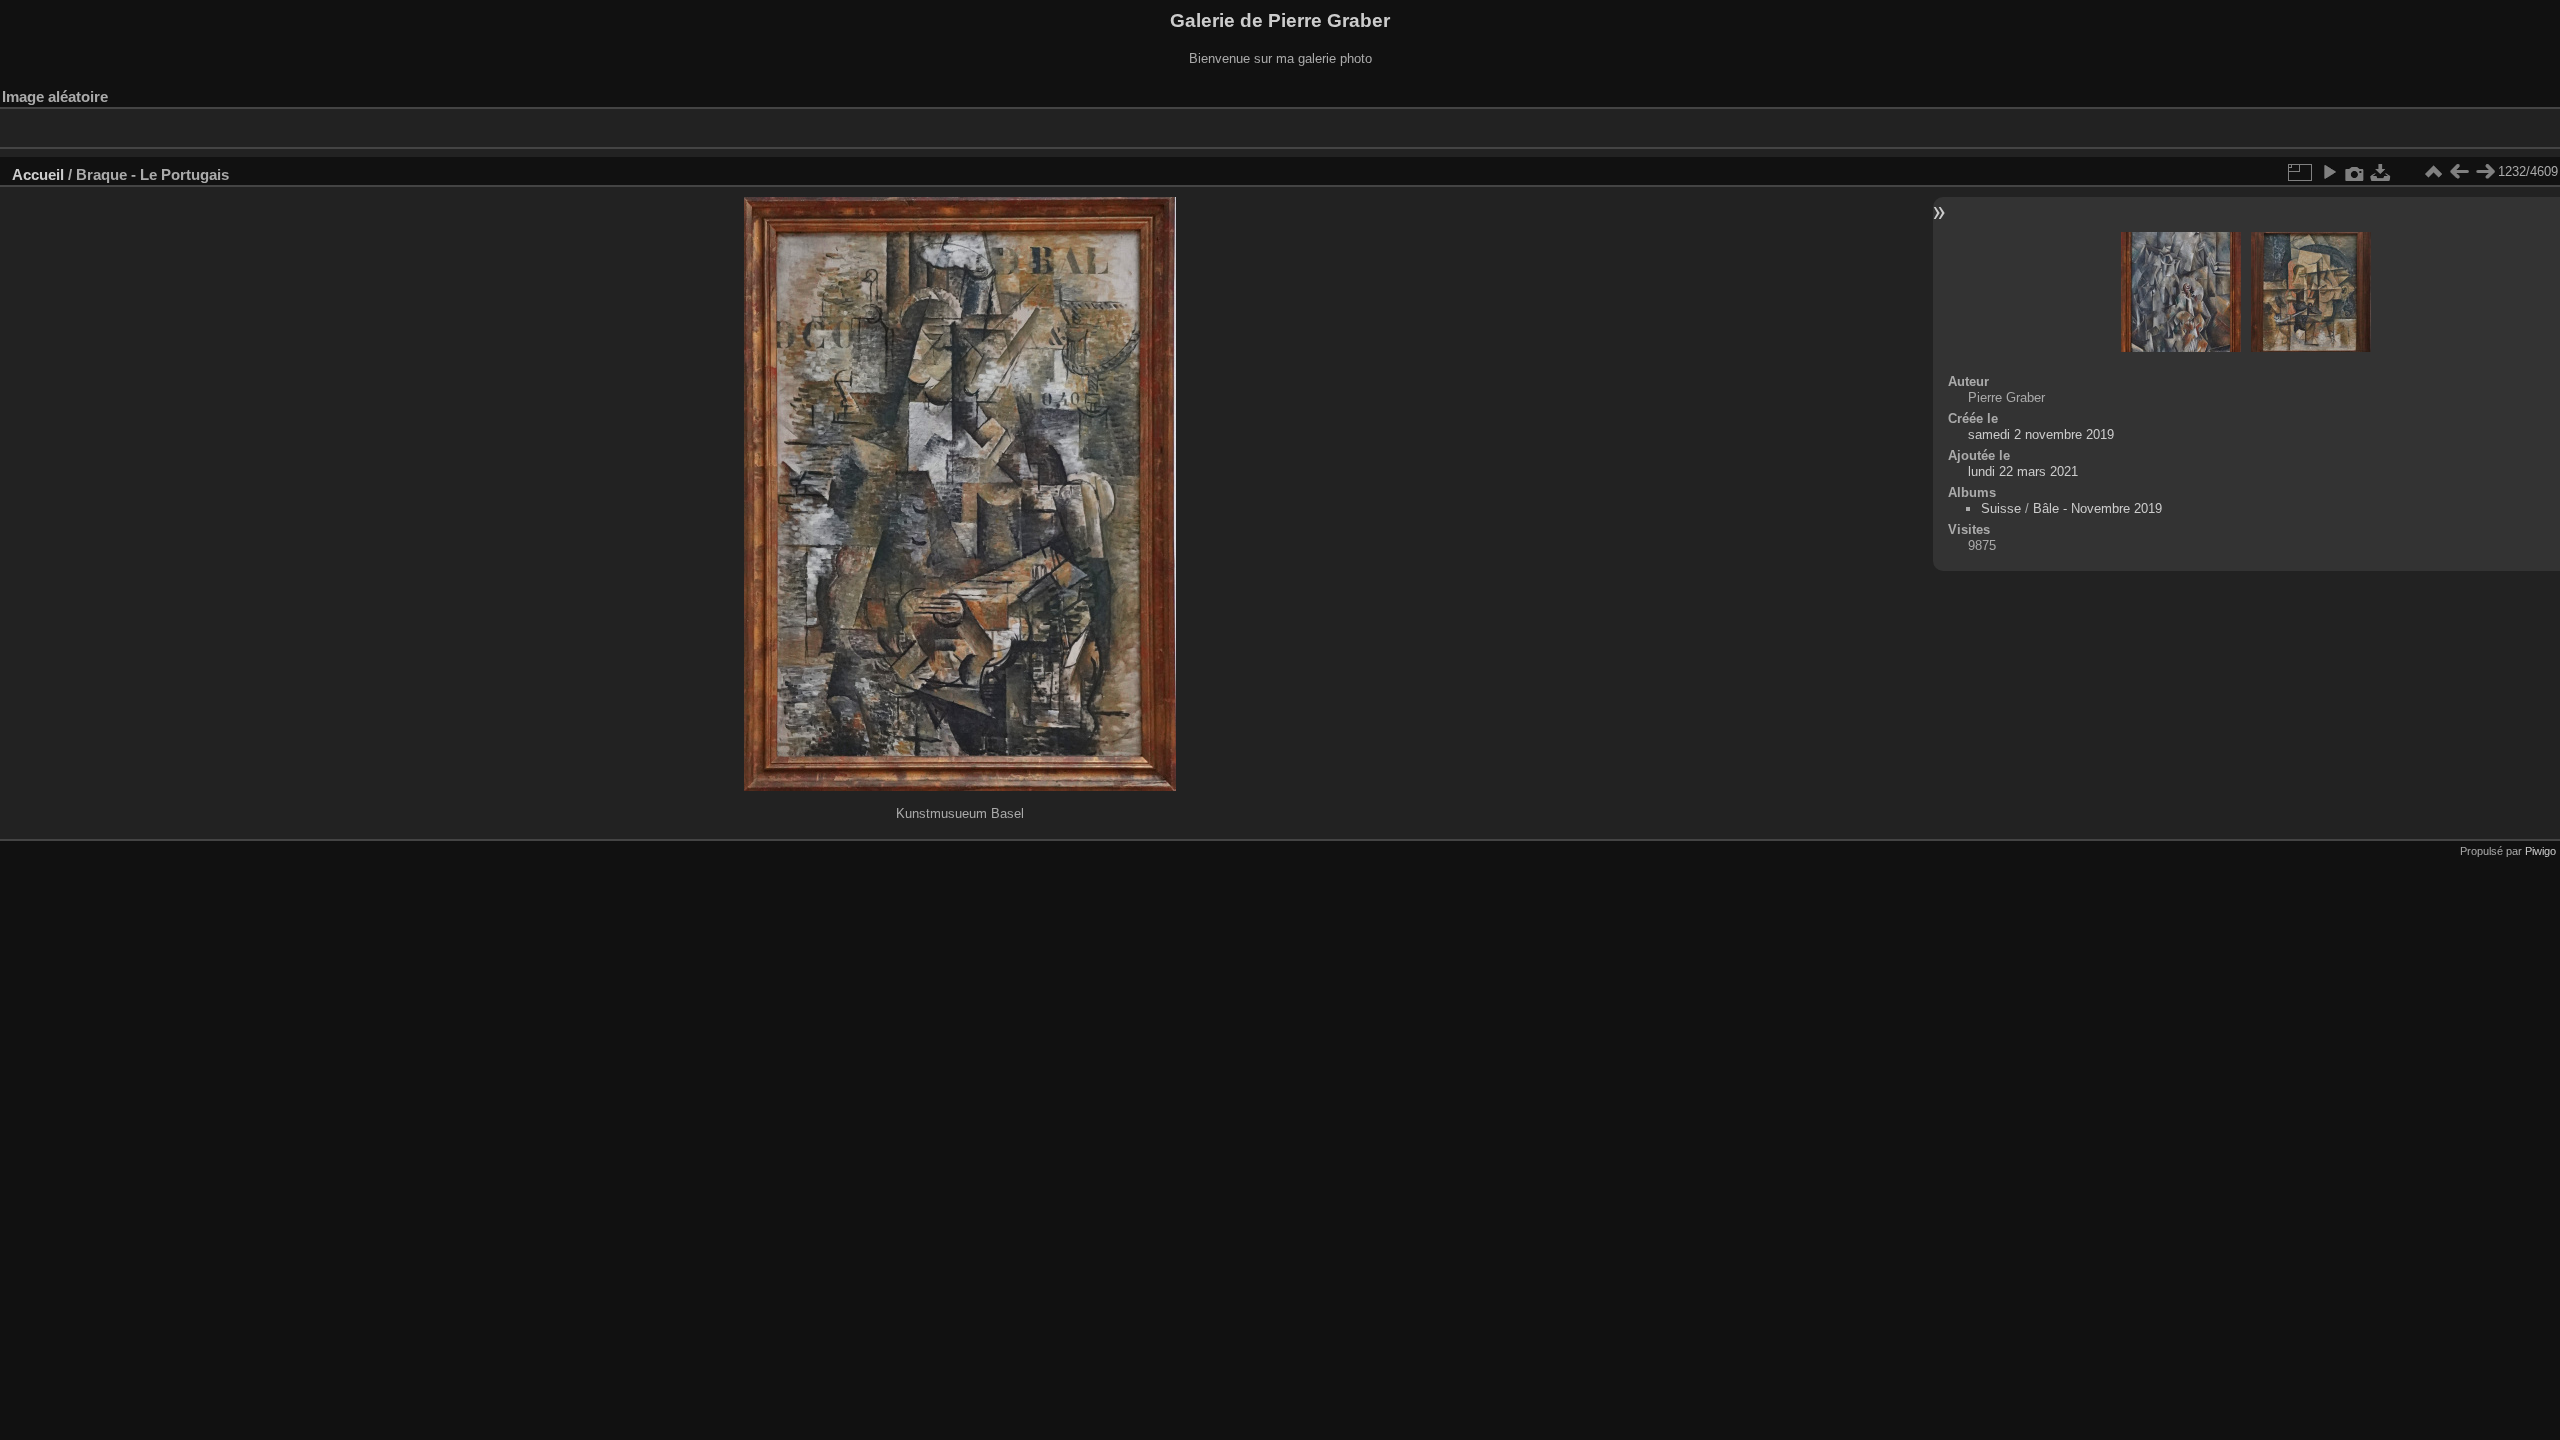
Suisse (2001, 508)
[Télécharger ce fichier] (2381, 172)
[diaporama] (2329, 172)
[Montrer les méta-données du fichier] (2355, 172)
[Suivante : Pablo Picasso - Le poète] (2485, 172)
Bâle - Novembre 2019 (2097, 508)
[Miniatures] (2433, 172)
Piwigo (2540, 851)
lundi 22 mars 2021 (2023, 471)
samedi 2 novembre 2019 (2041, 434)
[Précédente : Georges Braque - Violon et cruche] (2459, 172)
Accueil (38, 174)
